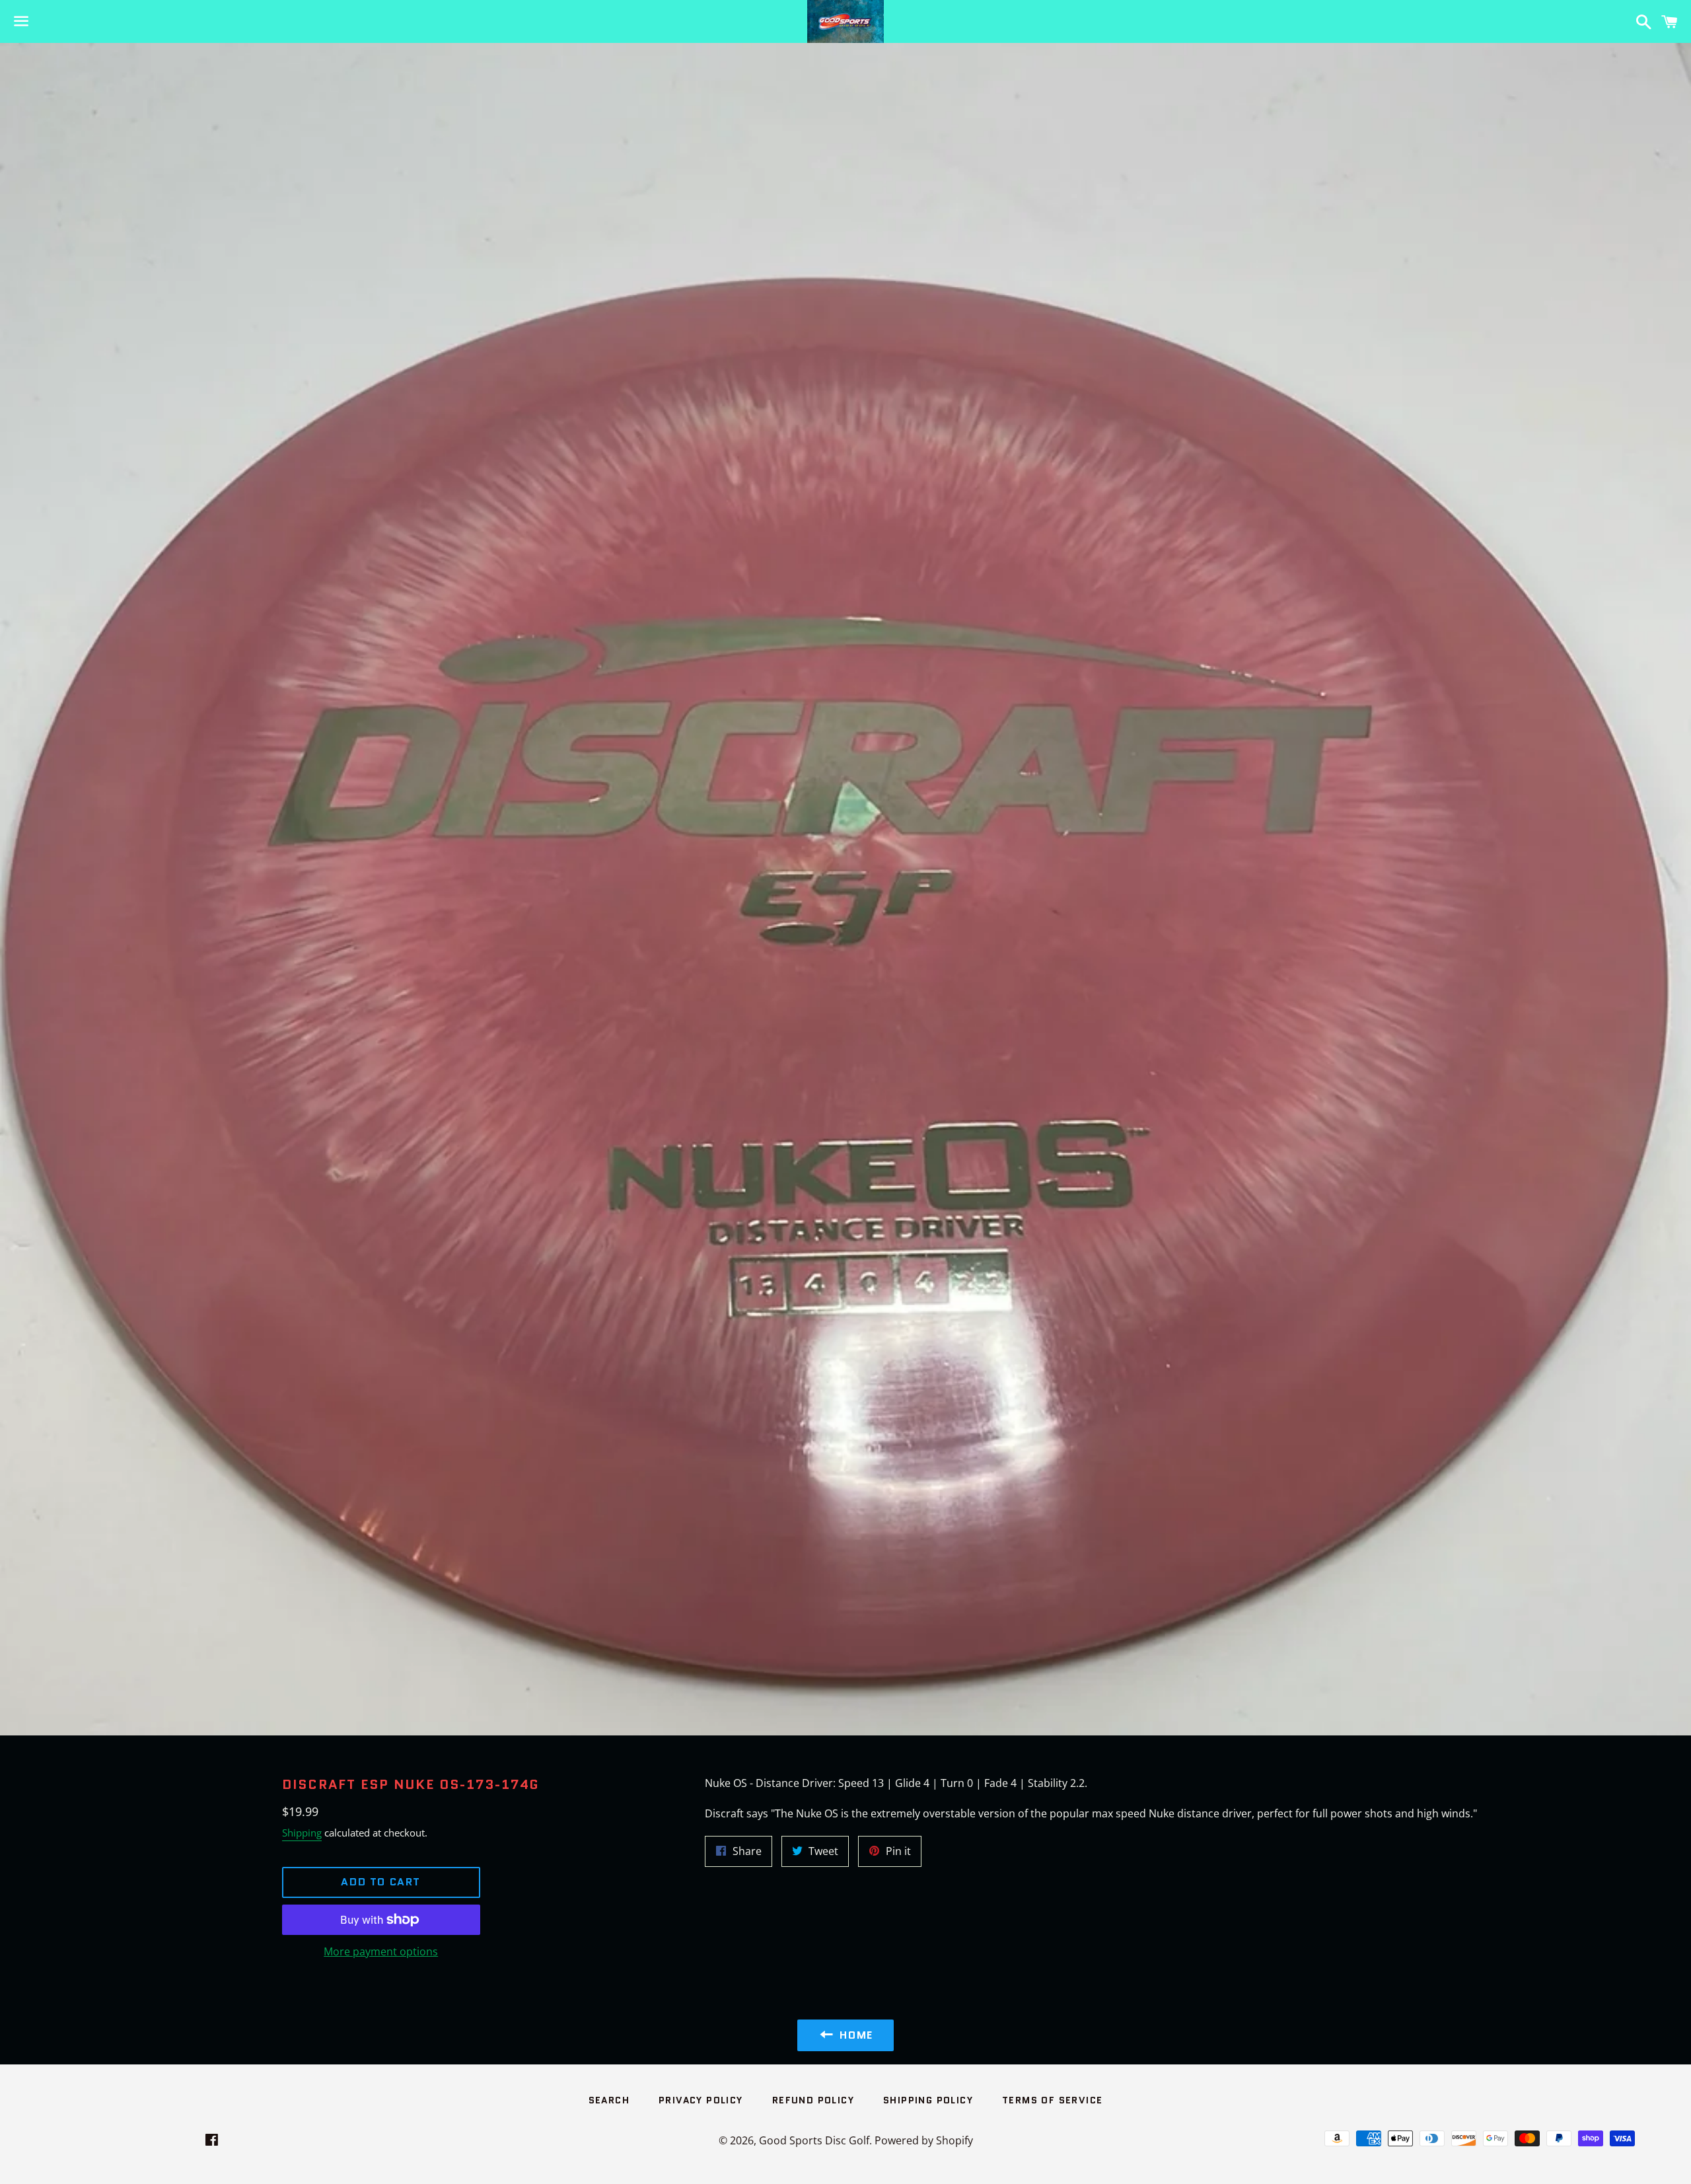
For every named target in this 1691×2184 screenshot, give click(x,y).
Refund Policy (813, 2100)
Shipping (302, 1833)
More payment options (381, 1951)
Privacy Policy (701, 2100)
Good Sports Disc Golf (814, 2140)
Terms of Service (1052, 2100)
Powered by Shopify (924, 2140)
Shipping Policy (928, 2100)
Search (609, 2100)
